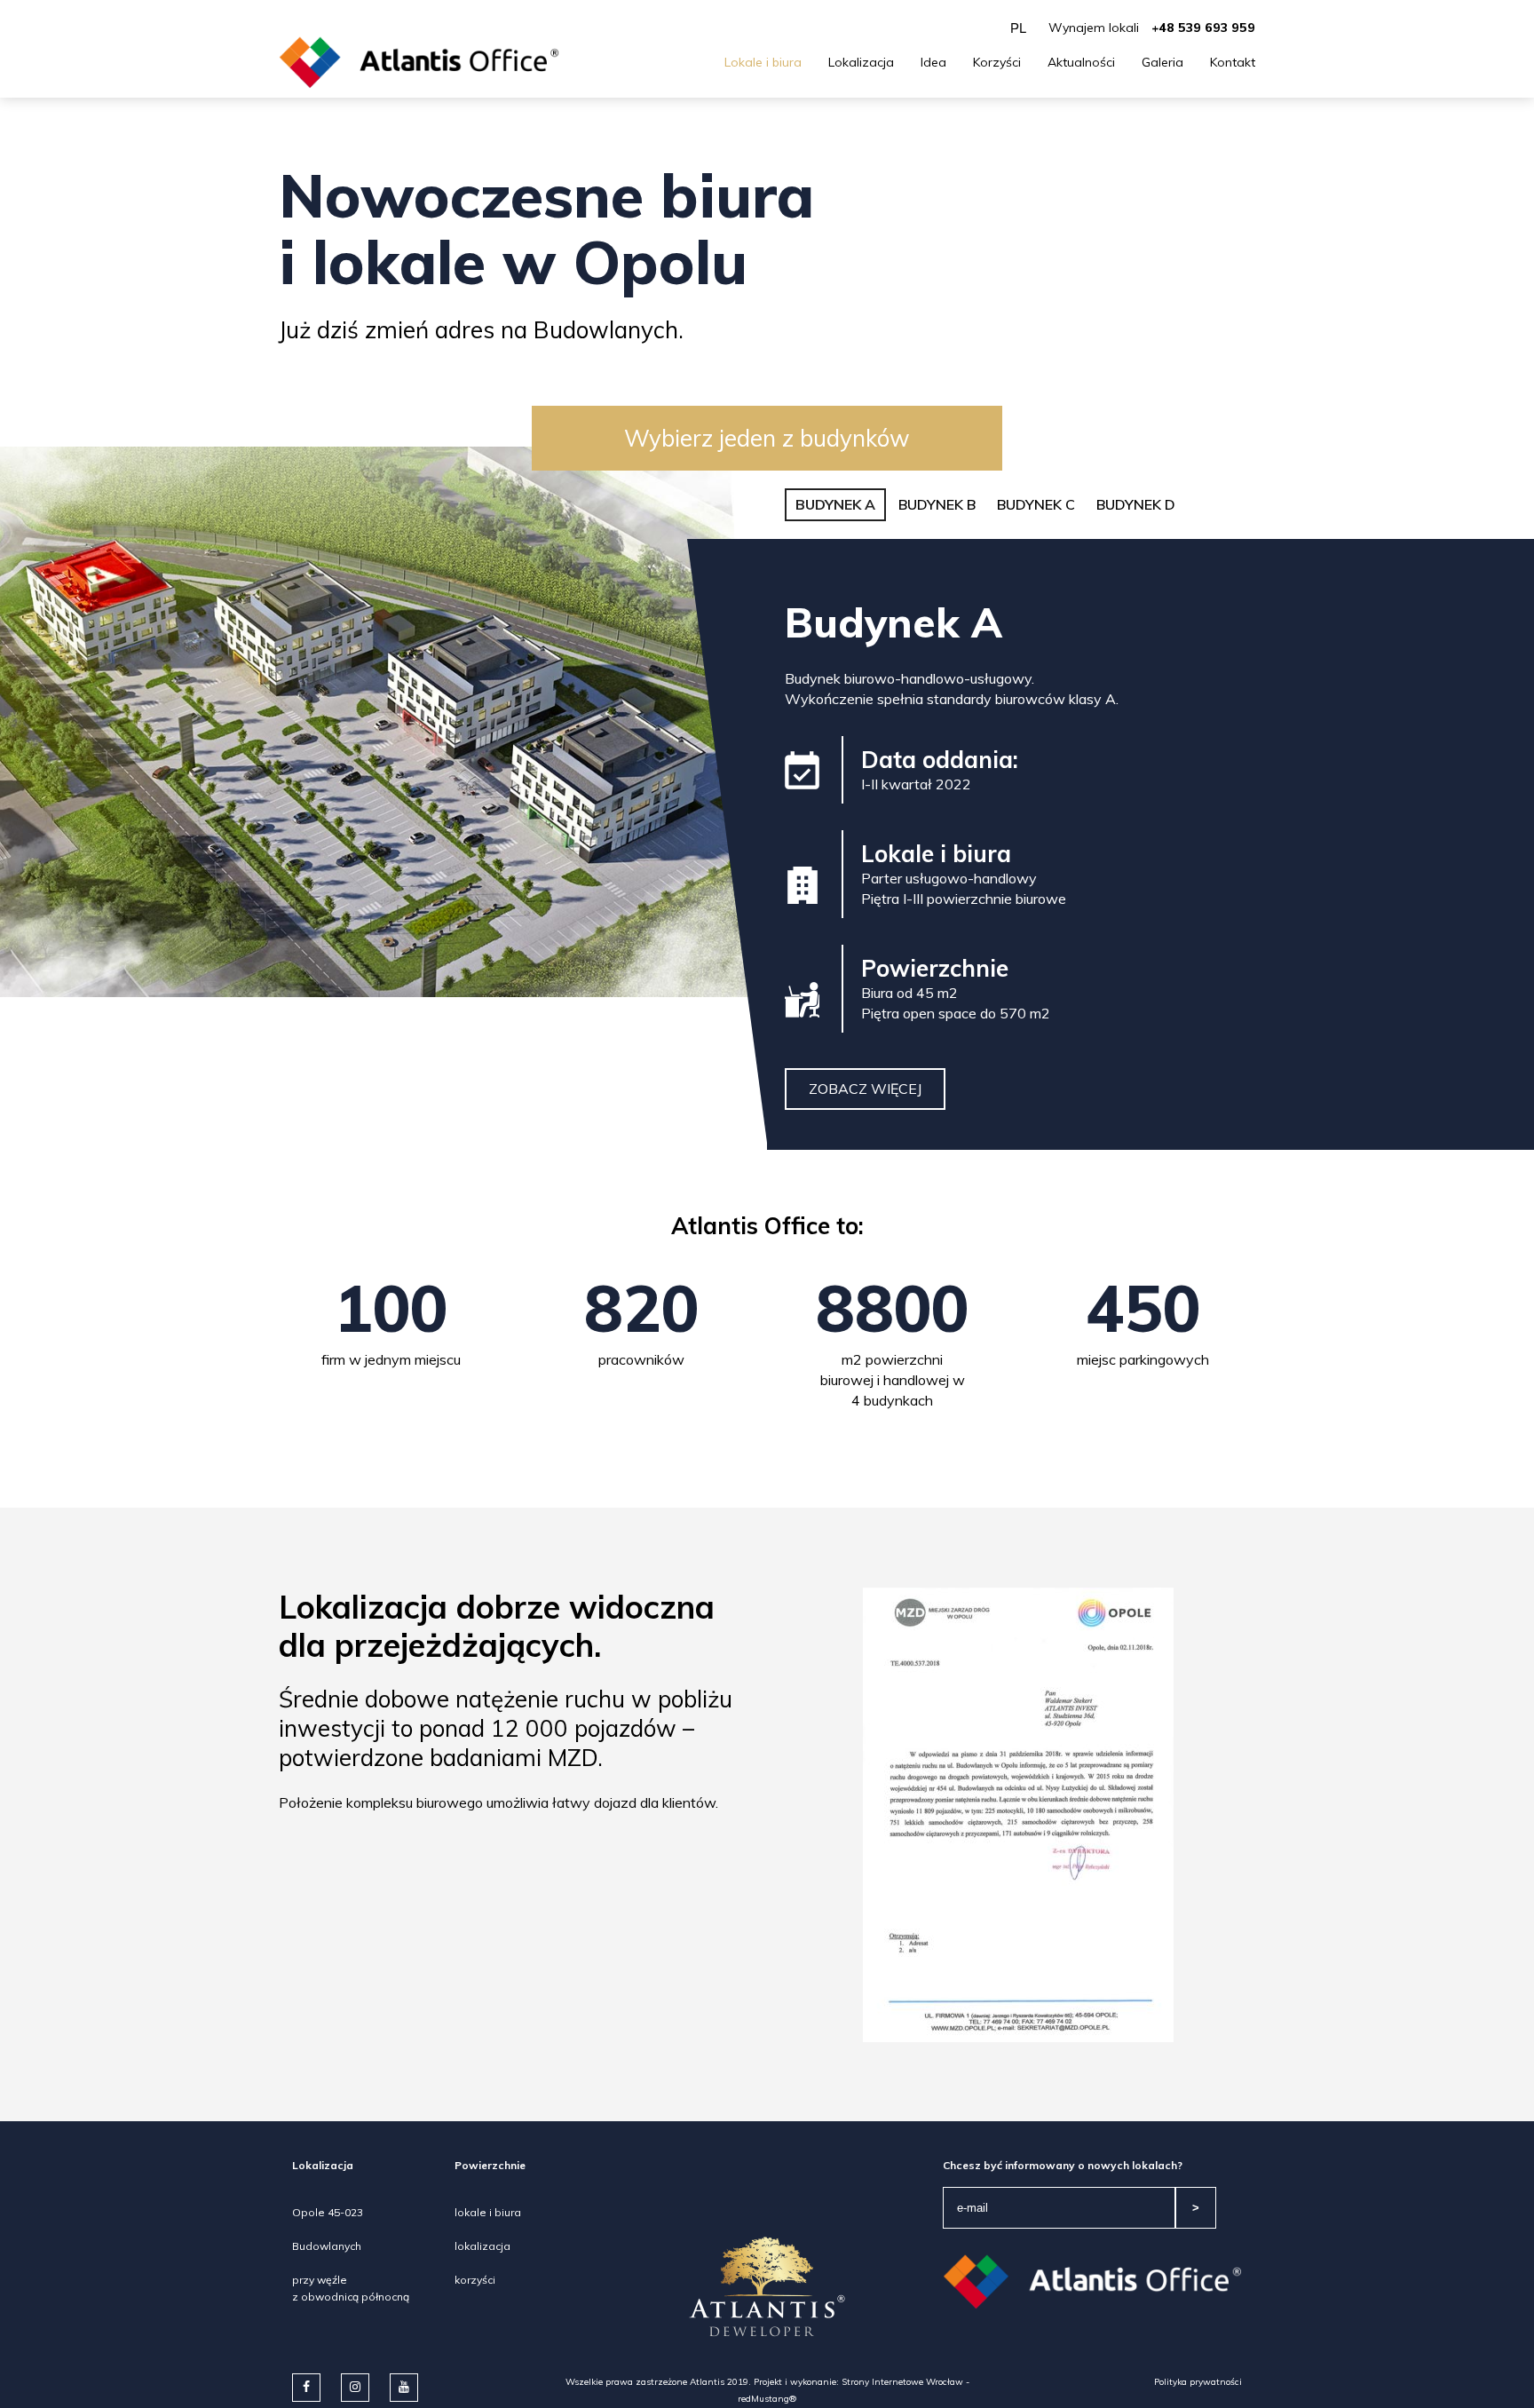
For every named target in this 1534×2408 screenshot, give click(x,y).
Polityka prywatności (1198, 2382)
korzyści (475, 2280)
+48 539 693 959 (1203, 28)
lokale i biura (488, 2212)
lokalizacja (482, 2246)
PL (1018, 28)
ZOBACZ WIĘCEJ (865, 1089)
